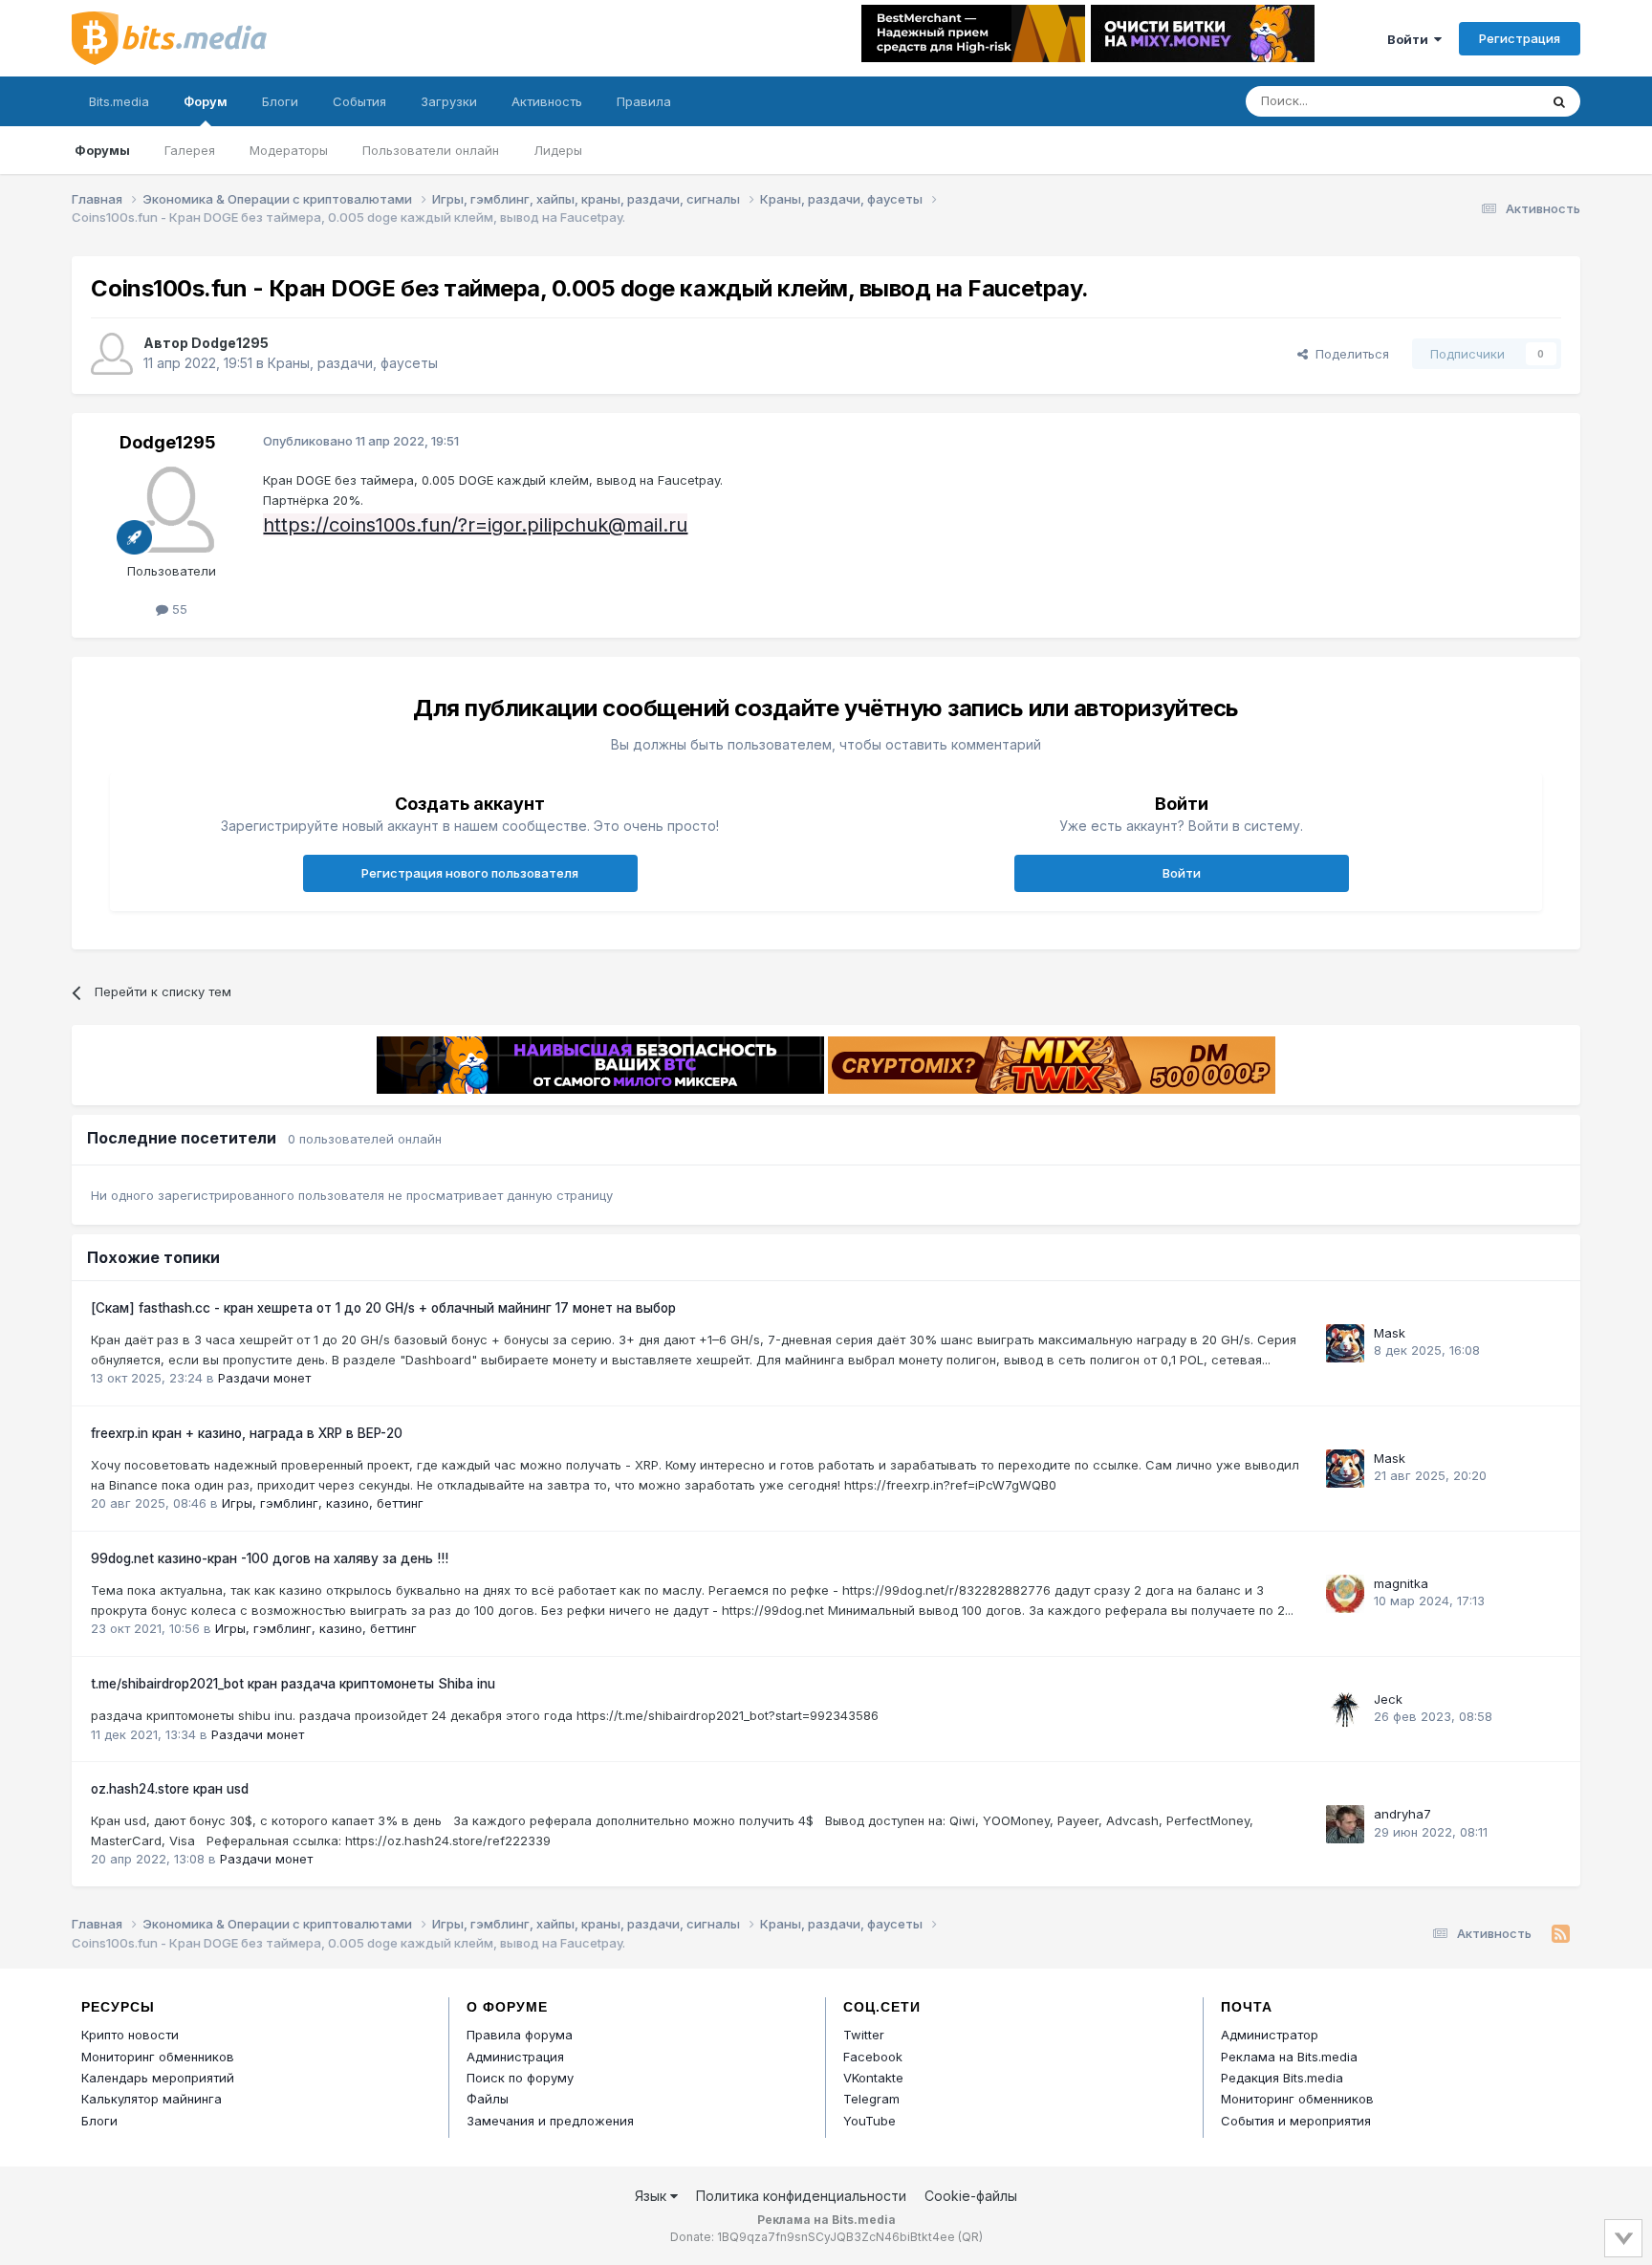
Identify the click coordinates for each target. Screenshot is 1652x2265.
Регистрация (1520, 38)
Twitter (864, 2035)
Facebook (873, 2057)
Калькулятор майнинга (152, 2099)
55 (178, 609)
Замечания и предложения (550, 2121)
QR (970, 2237)
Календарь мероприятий (158, 2078)
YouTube (869, 2121)
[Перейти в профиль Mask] (1345, 1343)
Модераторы (289, 150)
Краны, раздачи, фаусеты (353, 363)
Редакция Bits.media (1282, 2078)
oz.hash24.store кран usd (170, 1789)
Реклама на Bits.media (1289, 2057)
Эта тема (1486, 101)
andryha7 (1402, 1814)
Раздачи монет (264, 1378)
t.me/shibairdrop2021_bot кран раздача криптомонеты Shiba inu (293, 1684)
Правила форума (520, 2035)
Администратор (1270, 2035)
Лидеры (558, 150)
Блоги (280, 101)
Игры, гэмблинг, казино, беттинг (323, 1503)
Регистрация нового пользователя (470, 873)
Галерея (190, 150)
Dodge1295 (230, 343)
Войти (1411, 39)
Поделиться (1348, 354)
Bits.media (119, 101)
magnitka (1401, 1583)
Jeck (1388, 1699)
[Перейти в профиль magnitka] (1345, 1594)
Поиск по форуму (520, 2078)
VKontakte (873, 2078)
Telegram (871, 2099)
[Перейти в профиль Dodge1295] (112, 354)
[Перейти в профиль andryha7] (1345, 1824)
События (359, 101)
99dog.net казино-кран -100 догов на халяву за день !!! (270, 1558)
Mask (1390, 1333)
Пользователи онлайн (431, 150)
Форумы (102, 150)
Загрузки (449, 101)
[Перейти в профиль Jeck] (1345, 1710)
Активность (547, 101)
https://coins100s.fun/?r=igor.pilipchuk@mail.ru (475, 525)
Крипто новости (130, 2035)
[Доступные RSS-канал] (1561, 1934)
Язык (652, 2196)
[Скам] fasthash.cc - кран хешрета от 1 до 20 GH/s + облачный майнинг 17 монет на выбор (383, 1308)
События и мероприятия (1296, 2121)
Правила (644, 101)
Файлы (488, 2099)
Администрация (515, 2057)
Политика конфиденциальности (801, 2196)
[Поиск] (1559, 101)
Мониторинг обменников (158, 2057)
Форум (206, 101)
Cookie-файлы (971, 2196)
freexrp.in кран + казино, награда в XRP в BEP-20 (247, 1433)
